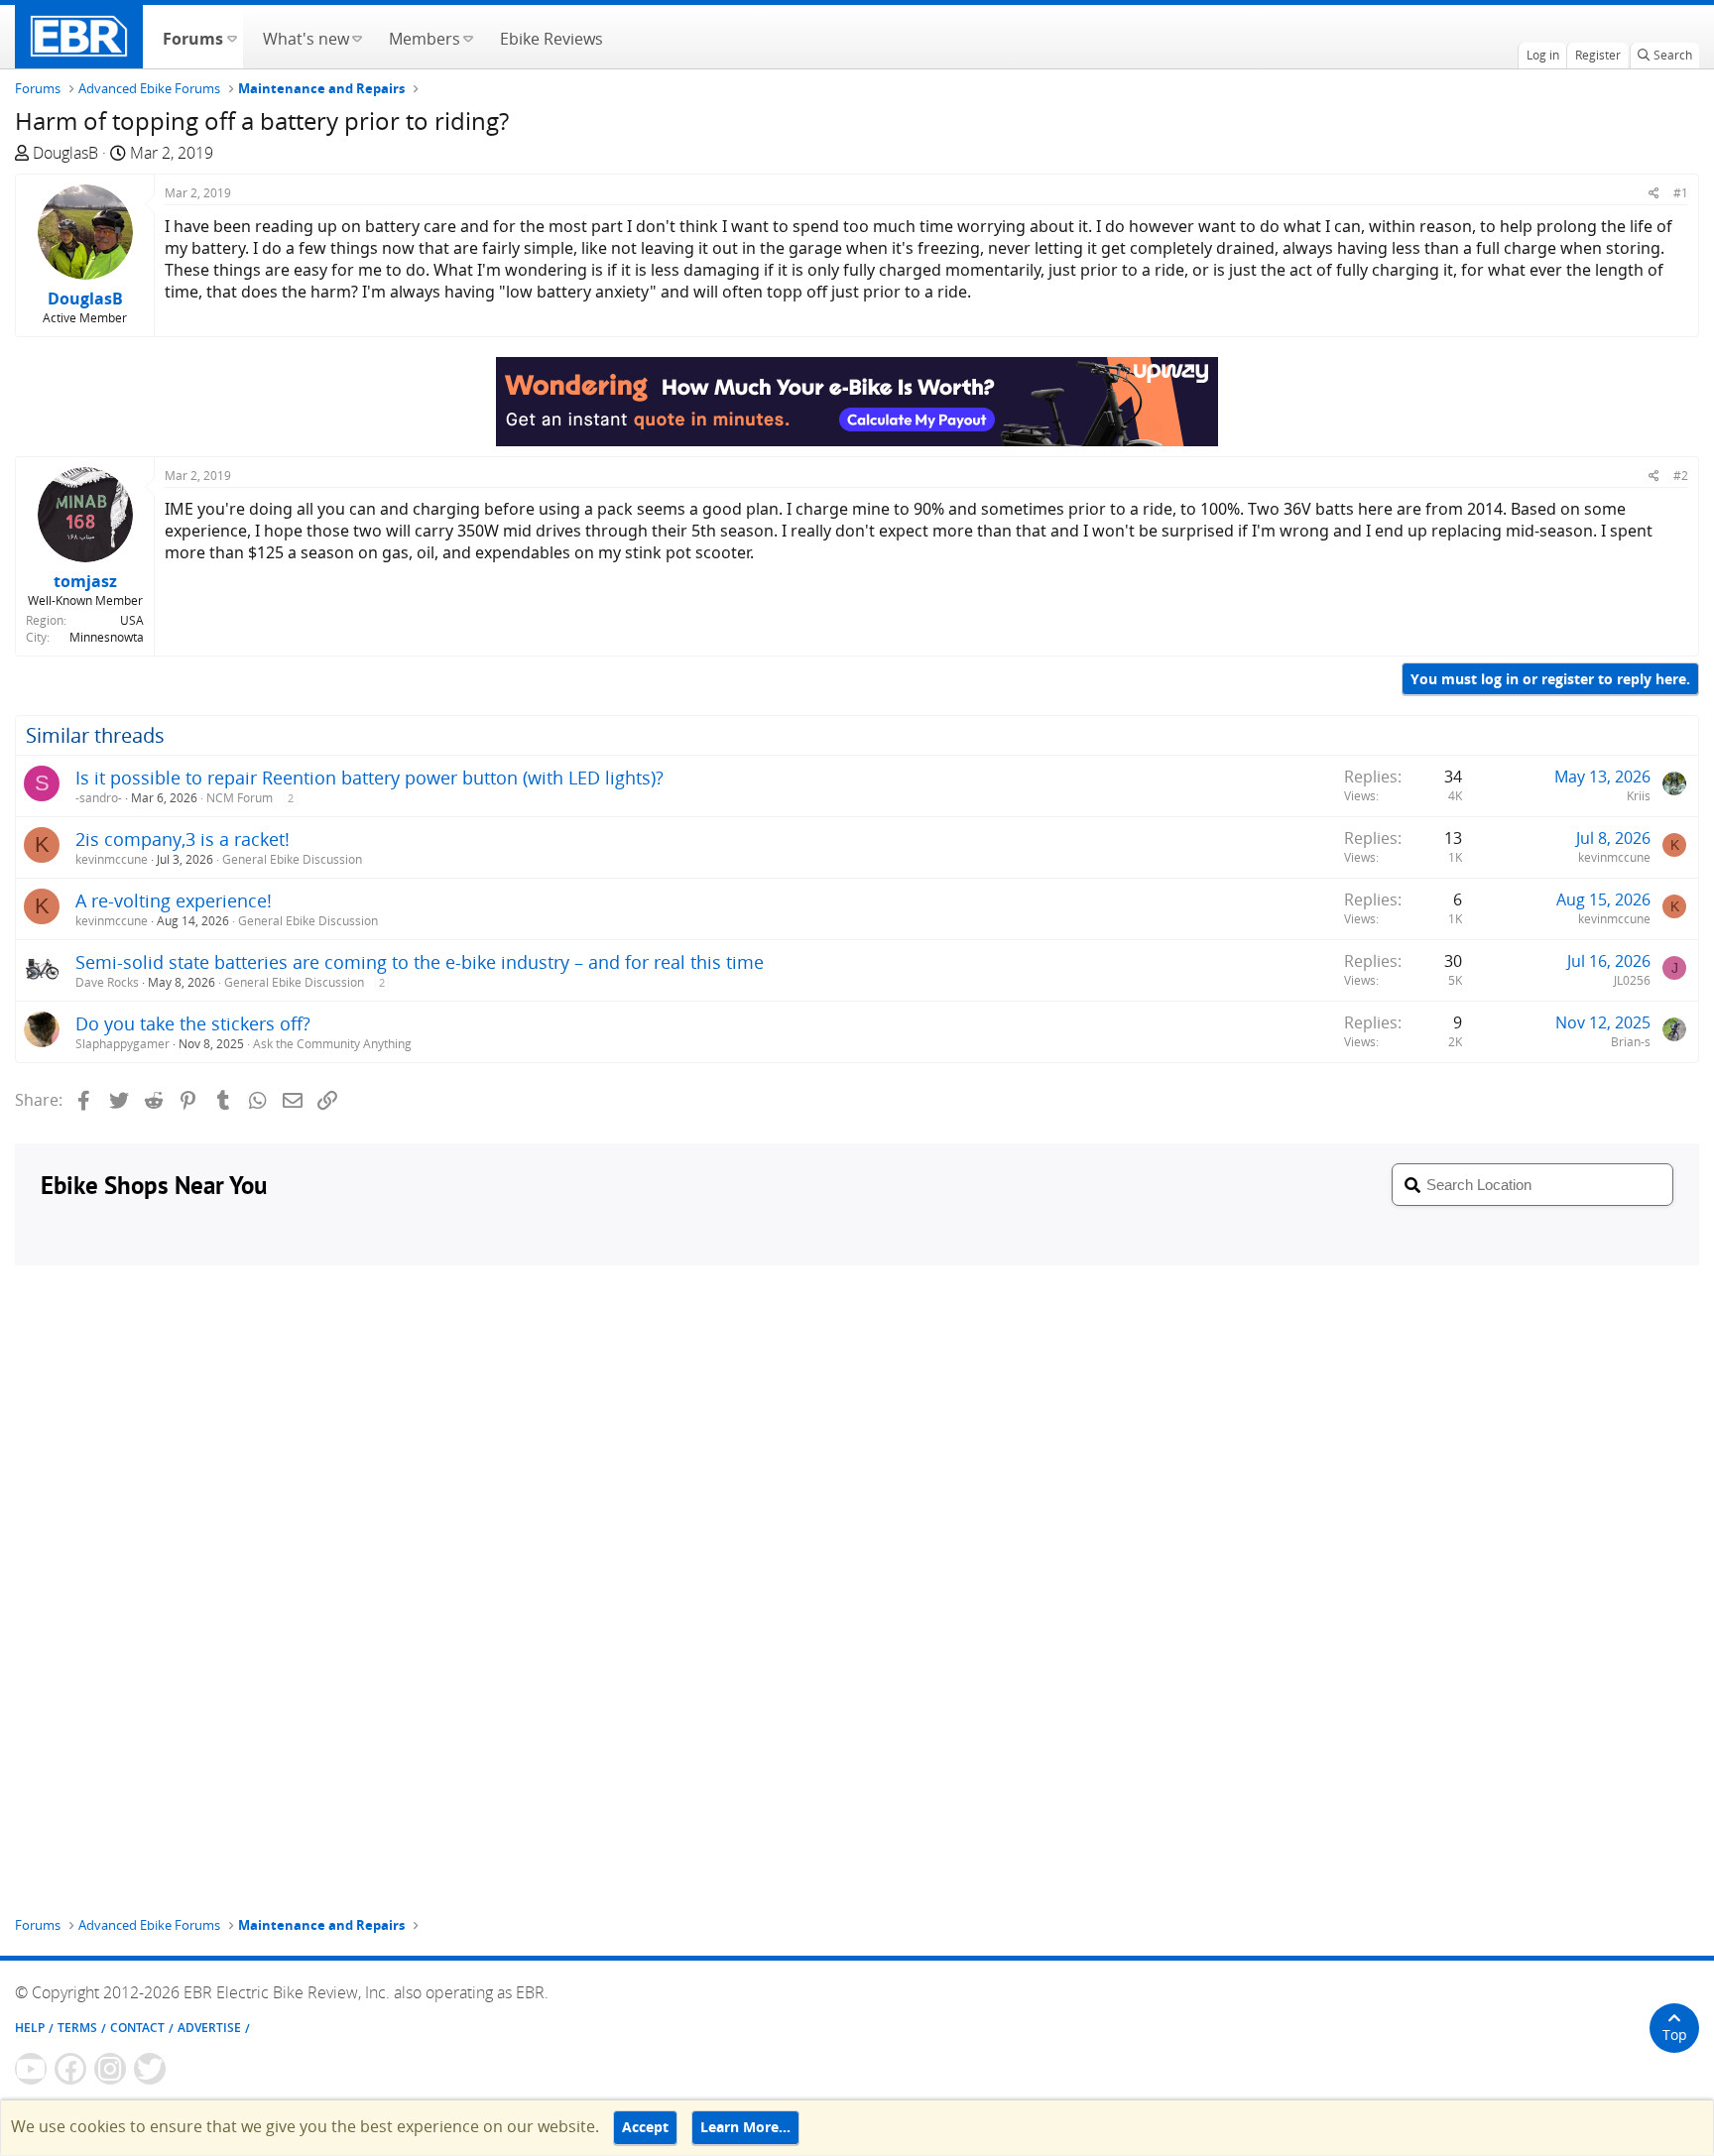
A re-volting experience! (174, 900)
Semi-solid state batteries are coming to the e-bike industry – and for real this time (420, 962)
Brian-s (1631, 1042)
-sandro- (99, 798)
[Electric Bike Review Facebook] (70, 2069)
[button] (232, 37)
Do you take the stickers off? (193, 1023)
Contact (137, 2028)
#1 (1681, 193)
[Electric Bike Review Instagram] (110, 2069)
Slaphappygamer (122, 1044)
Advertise (209, 2028)
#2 (1681, 476)
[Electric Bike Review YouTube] (31, 2069)
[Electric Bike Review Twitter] (150, 2069)
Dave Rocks (107, 982)
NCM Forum (240, 798)
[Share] (1654, 193)
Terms (77, 2028)
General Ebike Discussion (292, 859)
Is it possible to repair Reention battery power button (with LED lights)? (369, 778)
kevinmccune (112, 859)
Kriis (1639, 796)
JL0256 (1632, 980)
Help (30, 2028)
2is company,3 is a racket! (183, 839)
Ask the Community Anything (332, 1044)
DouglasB (65, 153)
